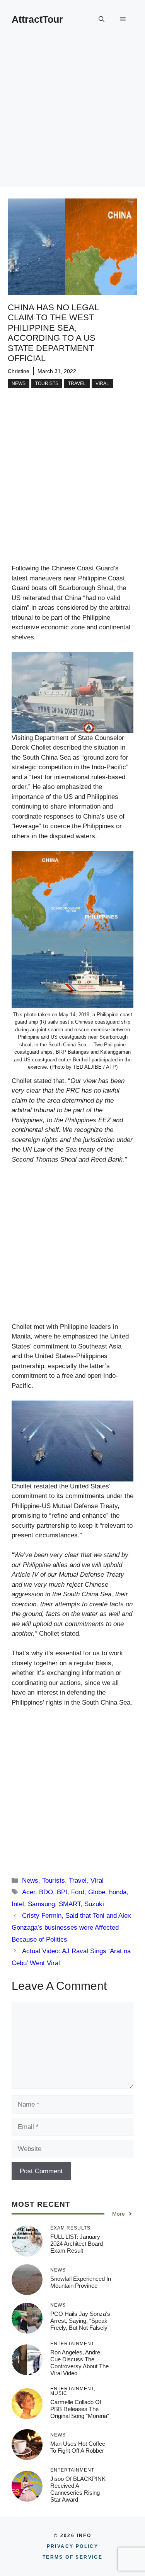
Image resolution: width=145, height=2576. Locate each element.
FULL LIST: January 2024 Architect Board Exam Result (77, 2244)
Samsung (41, 1904)
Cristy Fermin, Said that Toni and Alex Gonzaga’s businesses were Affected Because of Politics (71, 1927)
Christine (19, 371)
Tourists (47, 383)
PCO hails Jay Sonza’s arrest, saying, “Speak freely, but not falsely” (80, 2321)
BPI (62, 1892)
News (19, 383)
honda (118, 1892)
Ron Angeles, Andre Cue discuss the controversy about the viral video (79, 2363)
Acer (29, 1892)
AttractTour (37, 19)
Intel (18, 1904)
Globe (97, 1892)
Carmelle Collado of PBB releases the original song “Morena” (80, 2409)
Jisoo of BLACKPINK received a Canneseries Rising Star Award (78, 2489)
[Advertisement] (72, 115)
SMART (70, 1904)
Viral (102, 383)
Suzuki (94, 1904)
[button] (101, 19)
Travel (77, 383)
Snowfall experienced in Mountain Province (81, 2282)
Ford (78, 1892)
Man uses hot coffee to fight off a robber (78, 2447)
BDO (46, 1892)
